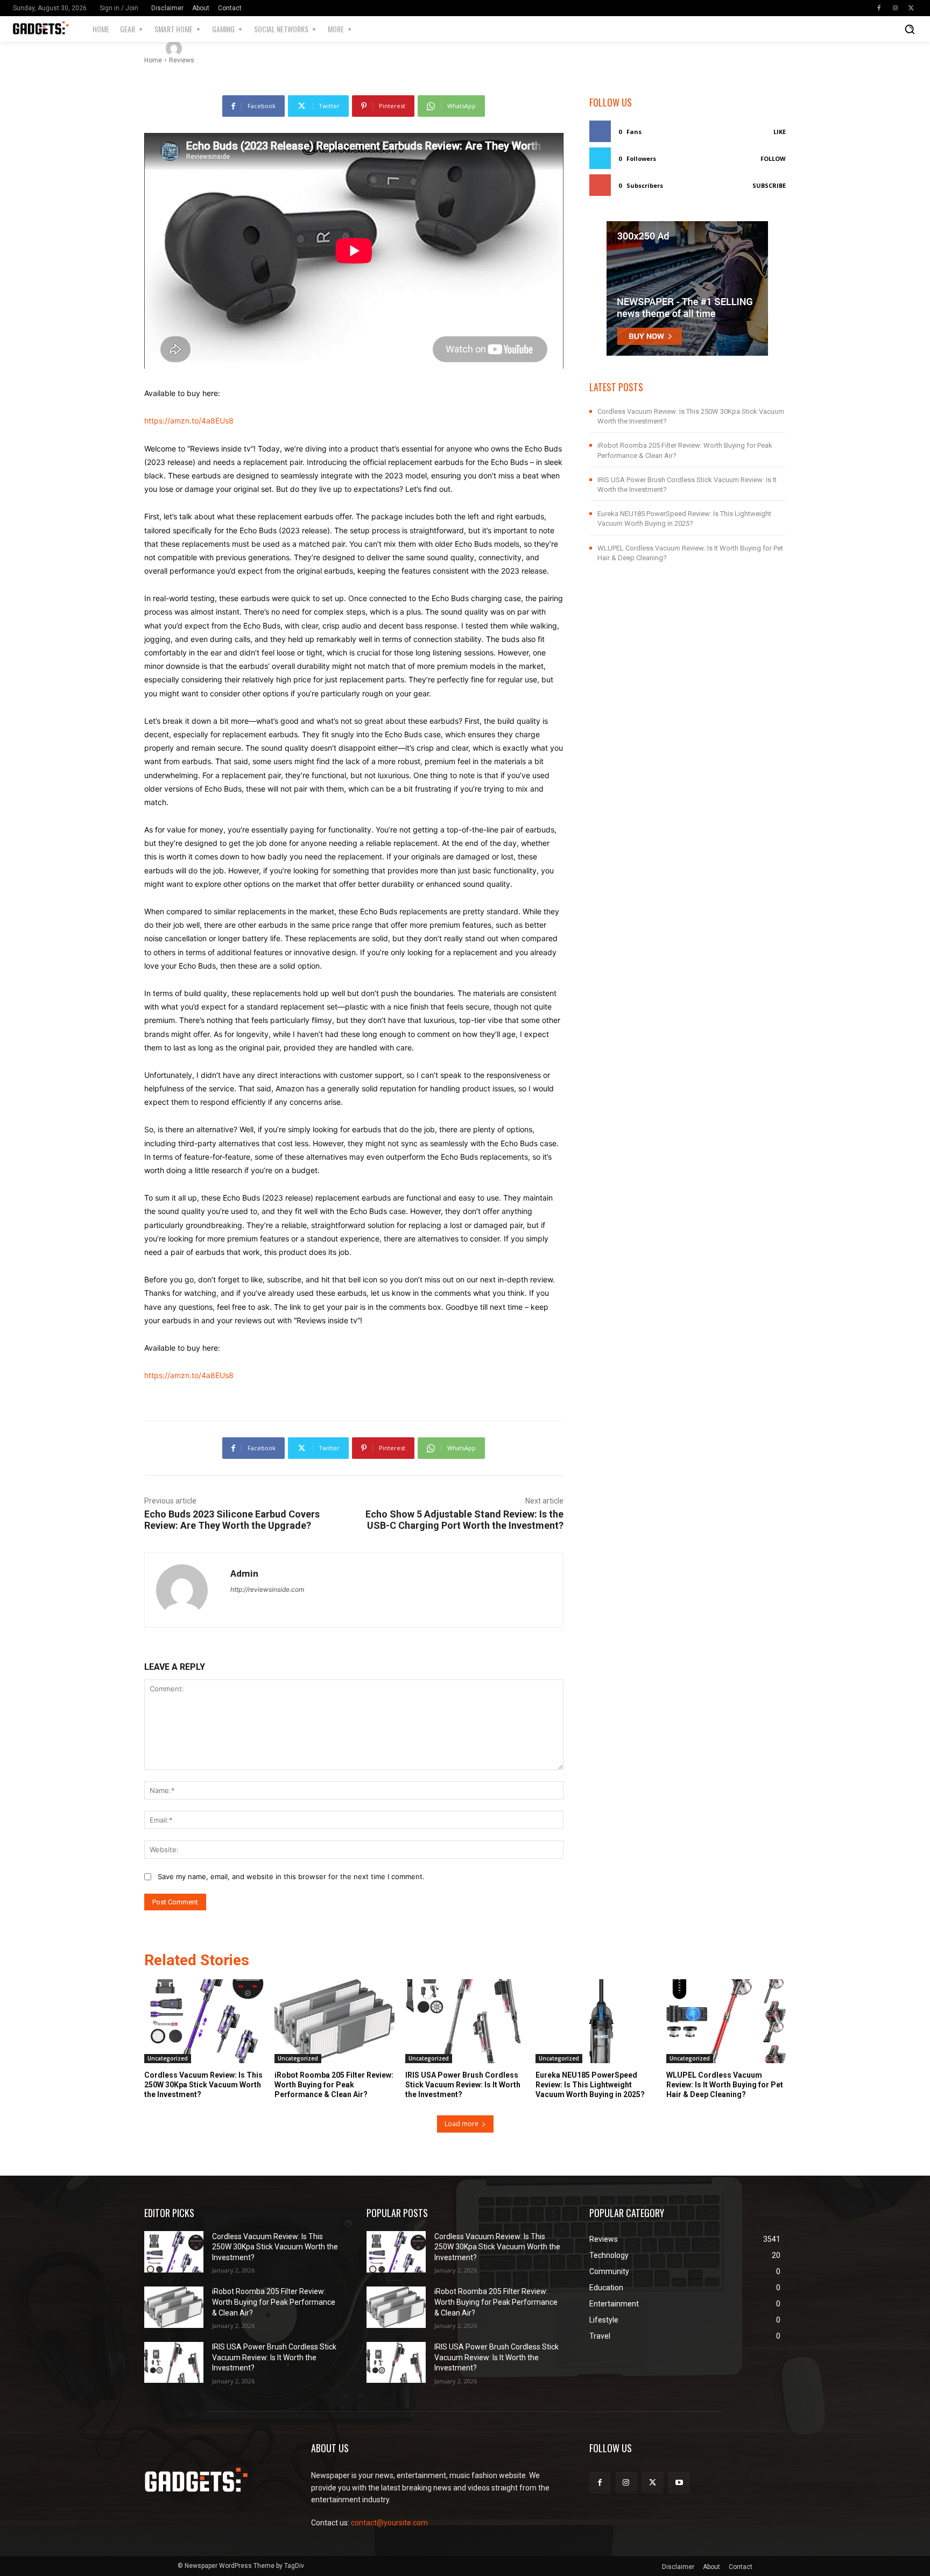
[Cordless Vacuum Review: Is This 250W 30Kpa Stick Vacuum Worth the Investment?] (204, 2021)
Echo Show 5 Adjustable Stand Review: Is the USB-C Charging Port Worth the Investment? (464, 1520)
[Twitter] (911, 8)
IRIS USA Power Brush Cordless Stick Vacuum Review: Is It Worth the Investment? (463, 2085)
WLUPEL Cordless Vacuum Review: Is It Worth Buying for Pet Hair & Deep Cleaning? (725, 2085)
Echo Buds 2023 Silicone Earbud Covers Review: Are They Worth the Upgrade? (232, 1520)
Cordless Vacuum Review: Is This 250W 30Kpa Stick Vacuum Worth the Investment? (203, 2085)
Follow (773, 158)
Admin (205, 48)
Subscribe (769, 185)
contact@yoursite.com (389, 2523)
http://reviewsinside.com (267, 1589)
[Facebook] (879, 8)
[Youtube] (679, 2483)
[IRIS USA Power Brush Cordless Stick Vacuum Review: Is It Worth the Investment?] (465, 2021)
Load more (462, 2124)
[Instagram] (895, 8)
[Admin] (175, 48)
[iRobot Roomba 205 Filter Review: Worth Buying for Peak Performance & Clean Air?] (334, 2021)
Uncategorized (168, 2058)
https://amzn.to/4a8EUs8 (189, 421)
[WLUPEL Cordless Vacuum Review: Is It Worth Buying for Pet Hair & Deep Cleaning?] (726, 2021)
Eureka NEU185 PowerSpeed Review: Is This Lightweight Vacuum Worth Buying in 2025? (590, 2085)
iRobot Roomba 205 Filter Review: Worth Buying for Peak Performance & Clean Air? (334, 2085)
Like (780, 132)
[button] (910, 29)
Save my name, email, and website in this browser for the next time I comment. (291, 1876)
